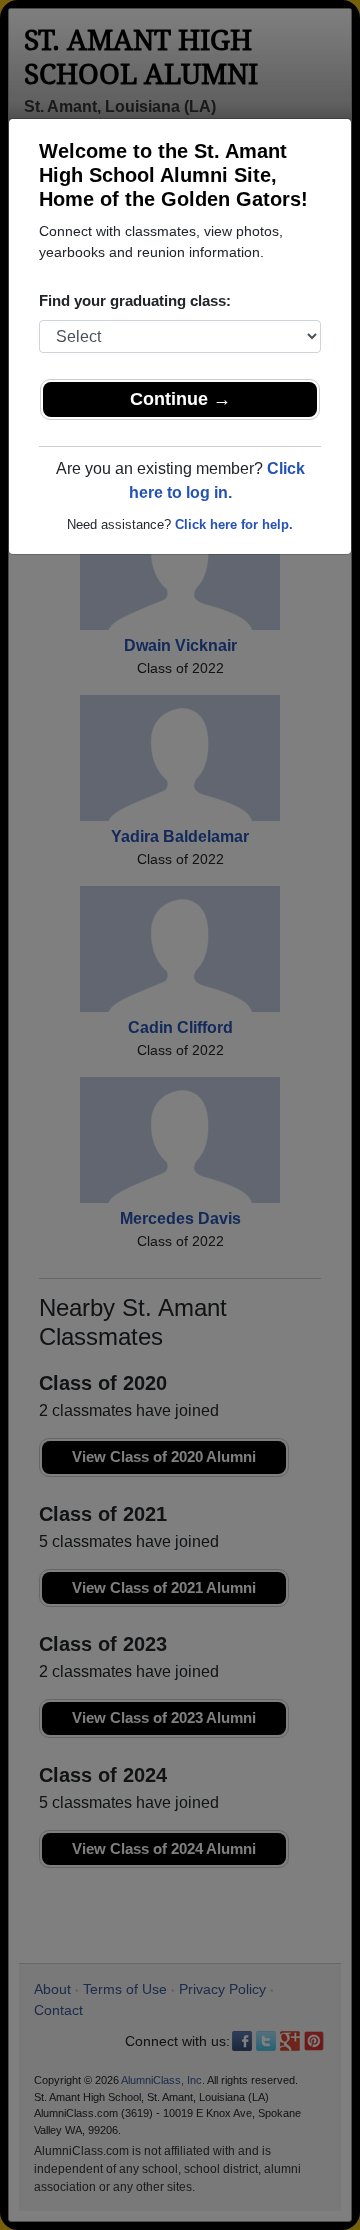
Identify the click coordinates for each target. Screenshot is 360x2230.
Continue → (180, 399)
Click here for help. (234, 524)
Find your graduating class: (135, 300)
